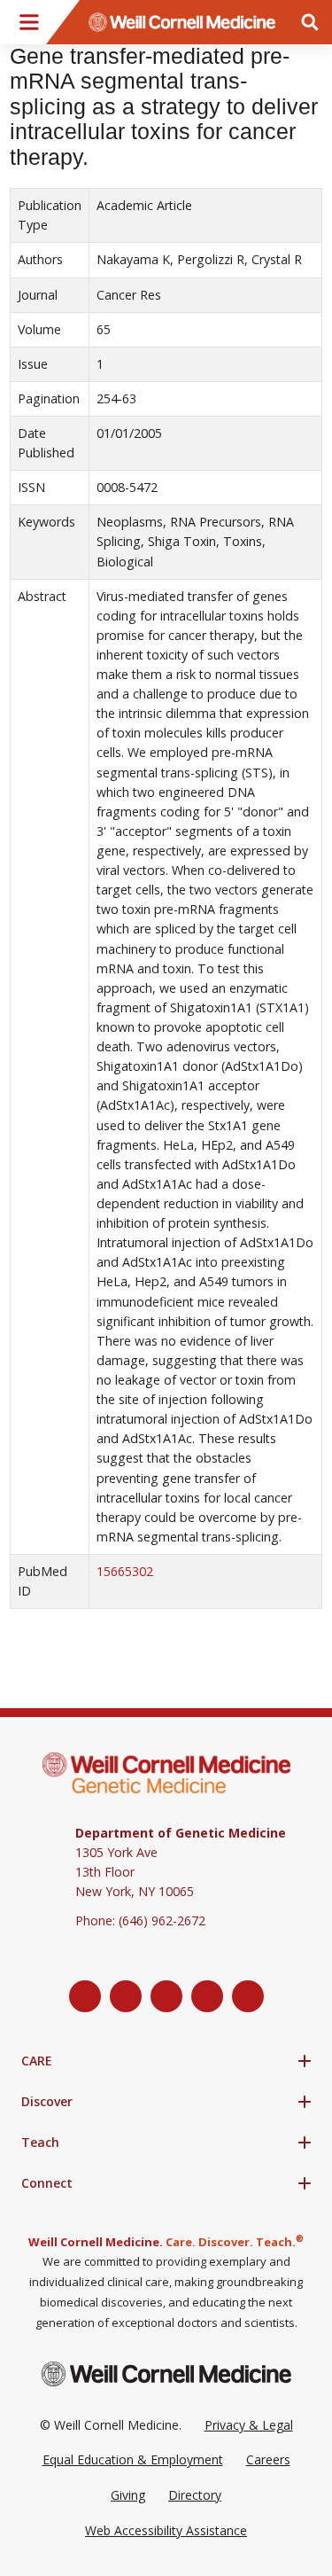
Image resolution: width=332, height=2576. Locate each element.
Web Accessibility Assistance (166, 2530)
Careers (268, 2459)
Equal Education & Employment (133, 2459)
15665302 (125, 1571)
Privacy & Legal (249, 2425)
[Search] (310, 22)
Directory (195, 2495)
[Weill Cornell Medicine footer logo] (166, 2373)
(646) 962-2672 (162, 1920)
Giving (128, 2495)
